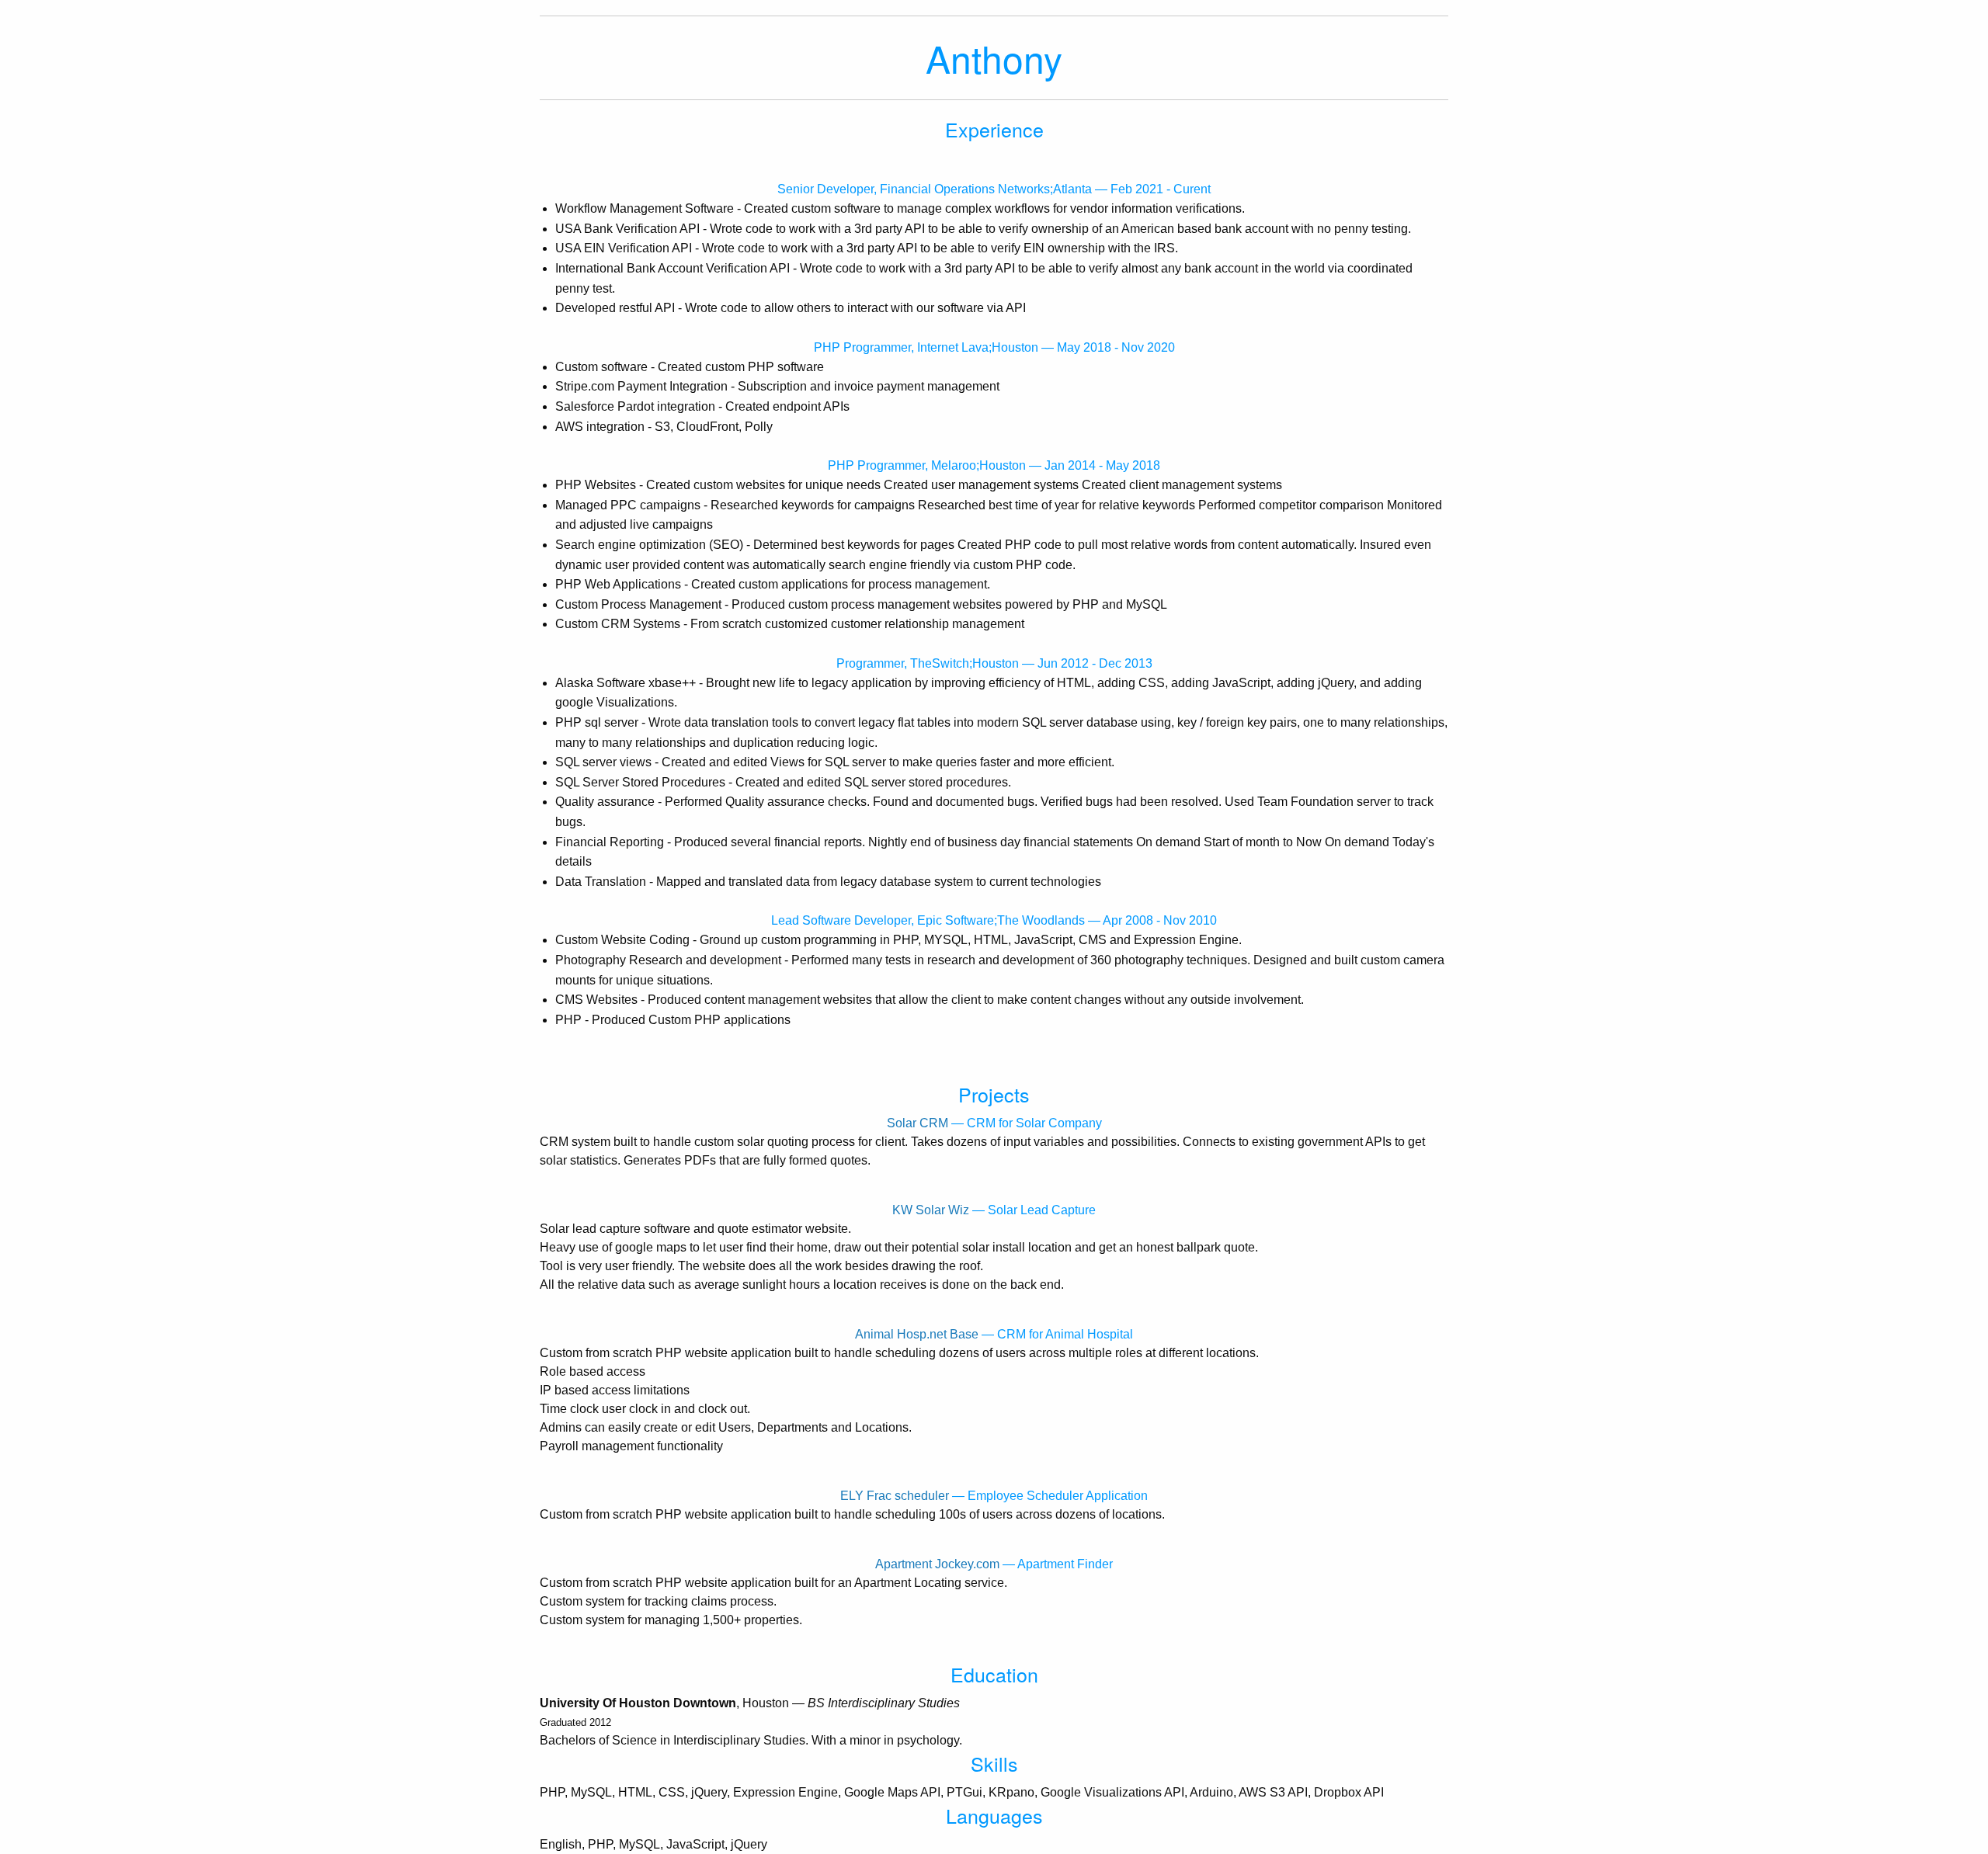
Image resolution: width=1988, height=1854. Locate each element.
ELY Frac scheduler (895, 1496)
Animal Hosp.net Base (917, 1334)
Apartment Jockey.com (937, 1564)
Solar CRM (918, 1123)
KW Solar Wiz (931, 1210)
